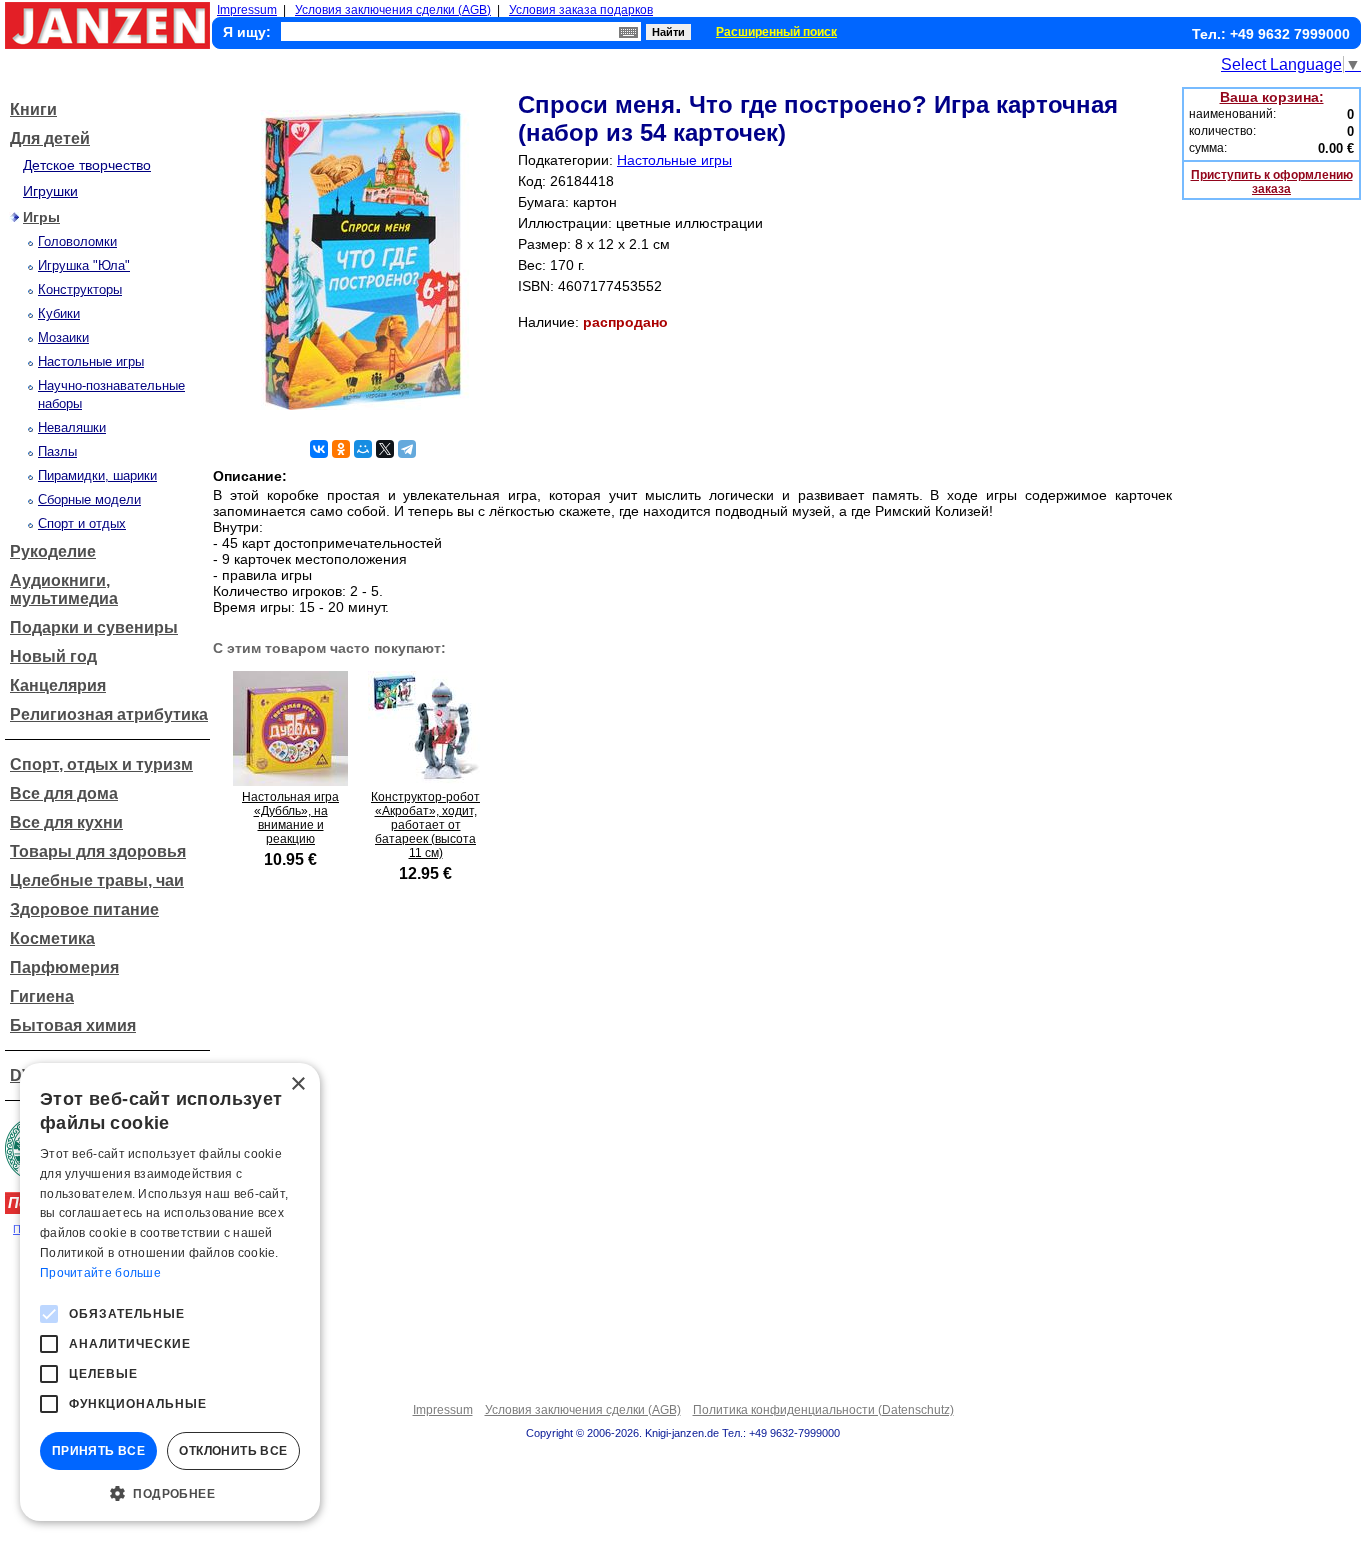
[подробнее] (290, 780)
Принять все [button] (98, 1451)
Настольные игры (91, 361)
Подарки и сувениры (94, 627)
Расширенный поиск (776, 32)
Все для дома (64, 793)
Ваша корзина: (1272, 97)
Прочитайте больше (100, 1273)
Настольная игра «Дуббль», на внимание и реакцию (290, 818)
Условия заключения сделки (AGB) (393, 10)
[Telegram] (407, 449)
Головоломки (77, 241)
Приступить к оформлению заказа (1272, 182)
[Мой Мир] (363, 449)
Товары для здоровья (98, 851)
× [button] (297, 1084)
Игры (41, 217)
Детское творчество (87, 165)
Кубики (59, 313)
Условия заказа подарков (581, 10)
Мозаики (63, 337)
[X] (385, 449)
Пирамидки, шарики (97, 475)
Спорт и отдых (82, 523)
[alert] (170, 1292)
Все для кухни (66, 822)
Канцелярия (58, 685)
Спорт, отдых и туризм (101, 764)
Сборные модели (89, 499)
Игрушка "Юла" (84, 265)
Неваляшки (72, 427)
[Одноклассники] (341, 449)
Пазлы (57, 451)
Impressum (247, 10)
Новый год (53, 656)
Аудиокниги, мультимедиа (64, 589)
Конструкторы (80, 289)
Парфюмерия (64, 967)
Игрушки (50, 191)
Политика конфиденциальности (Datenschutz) (823, 1410)
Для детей (50, 138)
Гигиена (42, 996)
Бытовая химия (73, 1025)
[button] (170, 1492)
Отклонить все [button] (233, 1451)
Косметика (52, 938)
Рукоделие (53, 551)
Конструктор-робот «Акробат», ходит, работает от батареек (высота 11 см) (425, 825)
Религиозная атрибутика (109, 714)
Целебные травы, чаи (97, 880)
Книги (33, 109)
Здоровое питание (84, 909)
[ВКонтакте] (319, 449)
